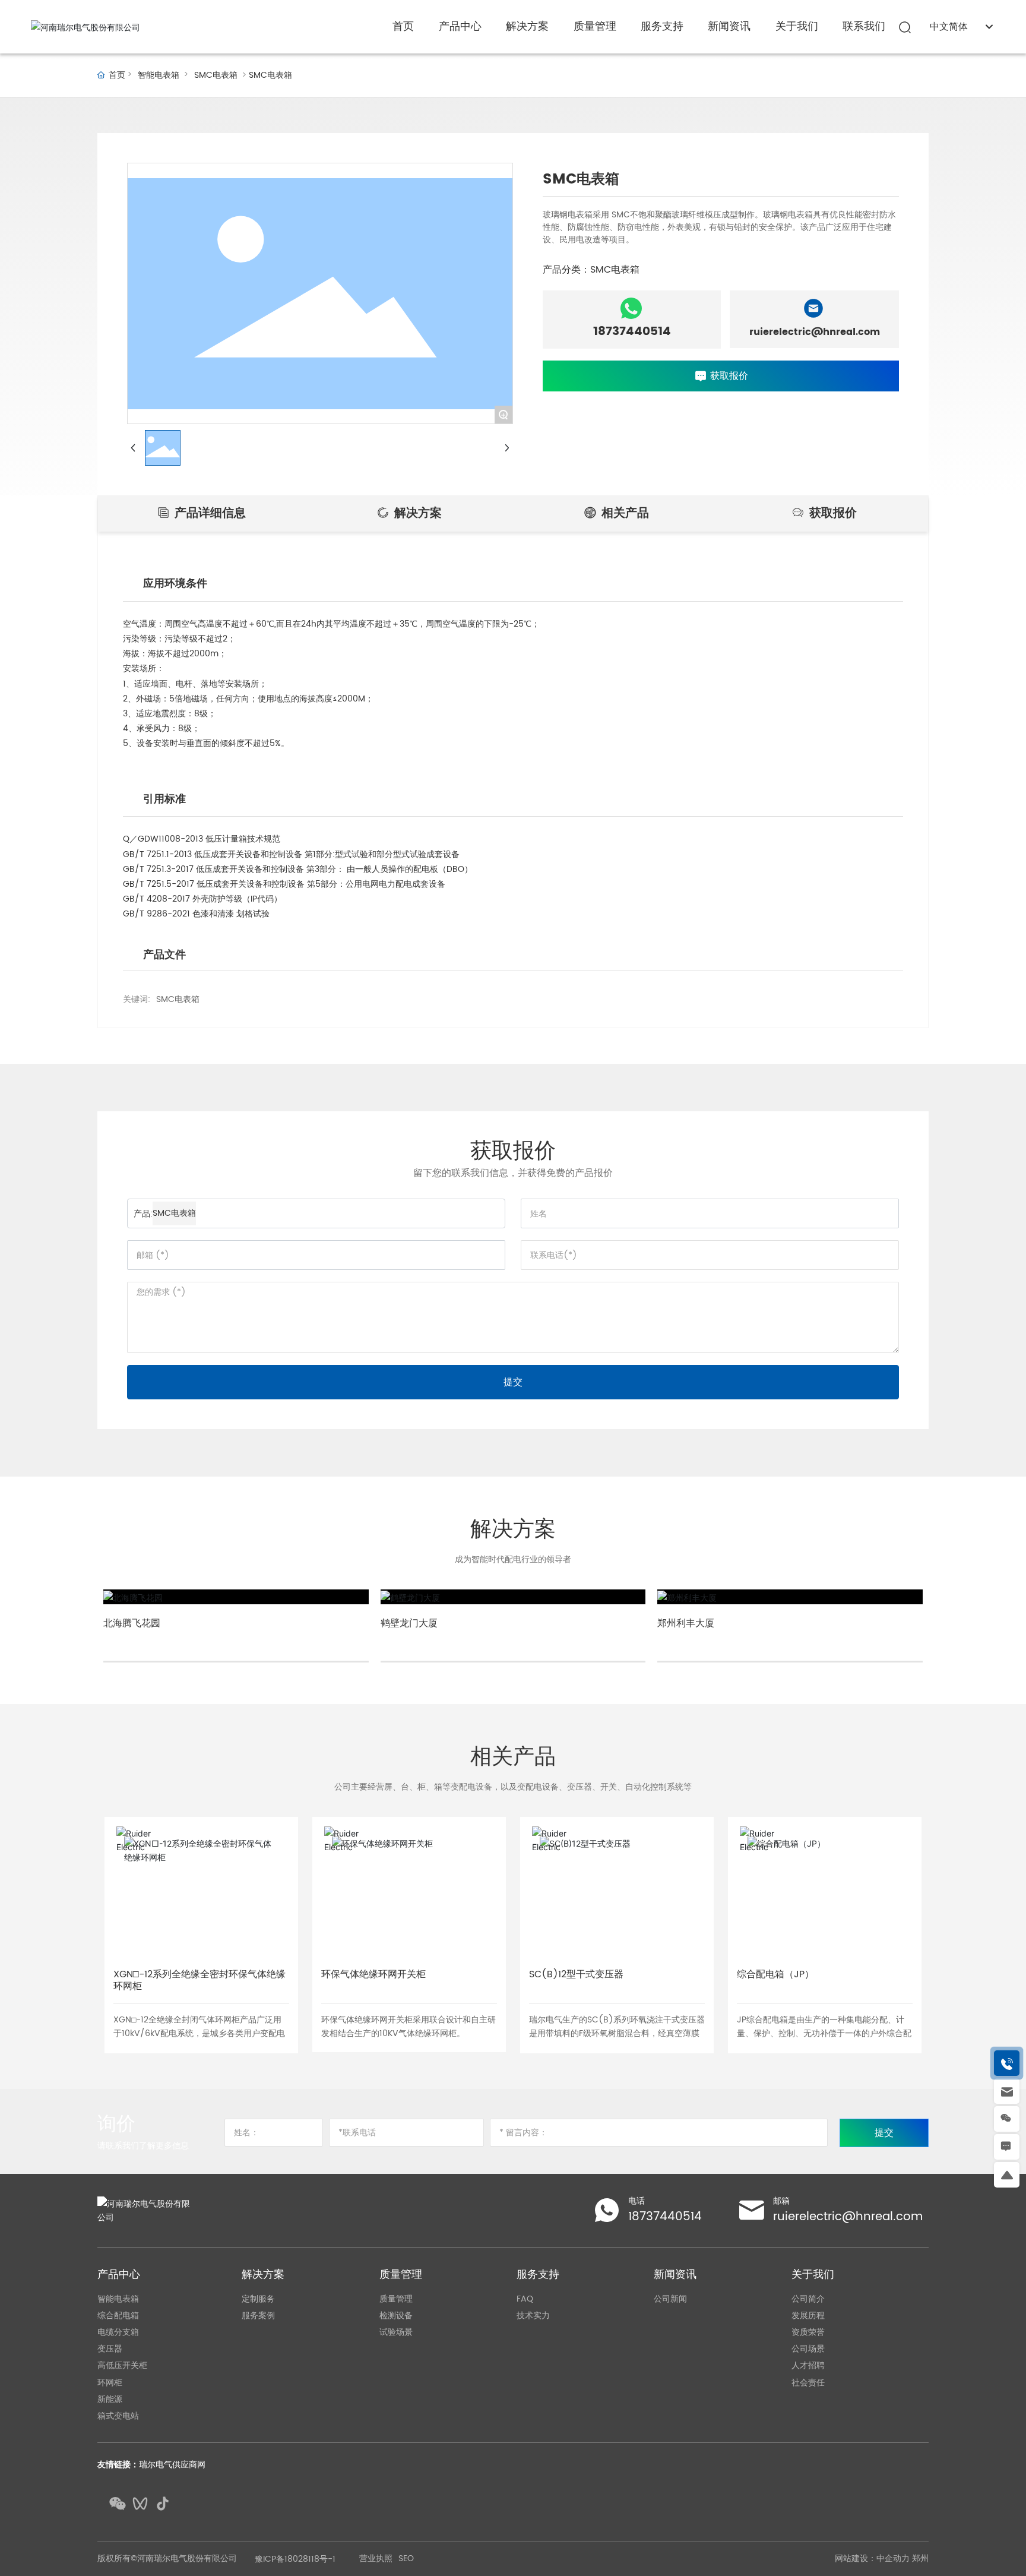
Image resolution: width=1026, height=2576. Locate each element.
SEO (406, 2559)
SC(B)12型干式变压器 (576, 1974)
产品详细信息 (208, 513)
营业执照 (376, 2559)
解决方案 (416, 513)
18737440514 (632, 332)
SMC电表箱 (216, 75)
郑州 (920, 2558)
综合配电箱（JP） (775, 1974)
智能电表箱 (159, 75)
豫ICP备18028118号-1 (295, 2559)
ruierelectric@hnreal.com (815, 332)
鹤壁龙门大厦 (409, 1623)
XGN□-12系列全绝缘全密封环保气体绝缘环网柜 (199, 1981)
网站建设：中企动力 (872, 2558)
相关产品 (623, 513)
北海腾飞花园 (132, 1623)
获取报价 (831, 513)
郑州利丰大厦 (686, 1623)
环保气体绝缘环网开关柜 (373, 1974)
